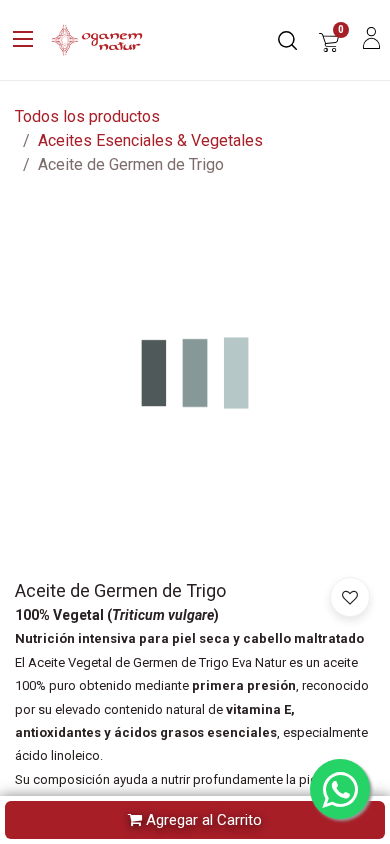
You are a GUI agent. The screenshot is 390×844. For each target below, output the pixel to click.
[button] (350, 597)
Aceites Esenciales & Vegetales (150, 140)
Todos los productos (87, 116)
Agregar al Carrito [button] (202, 820)
